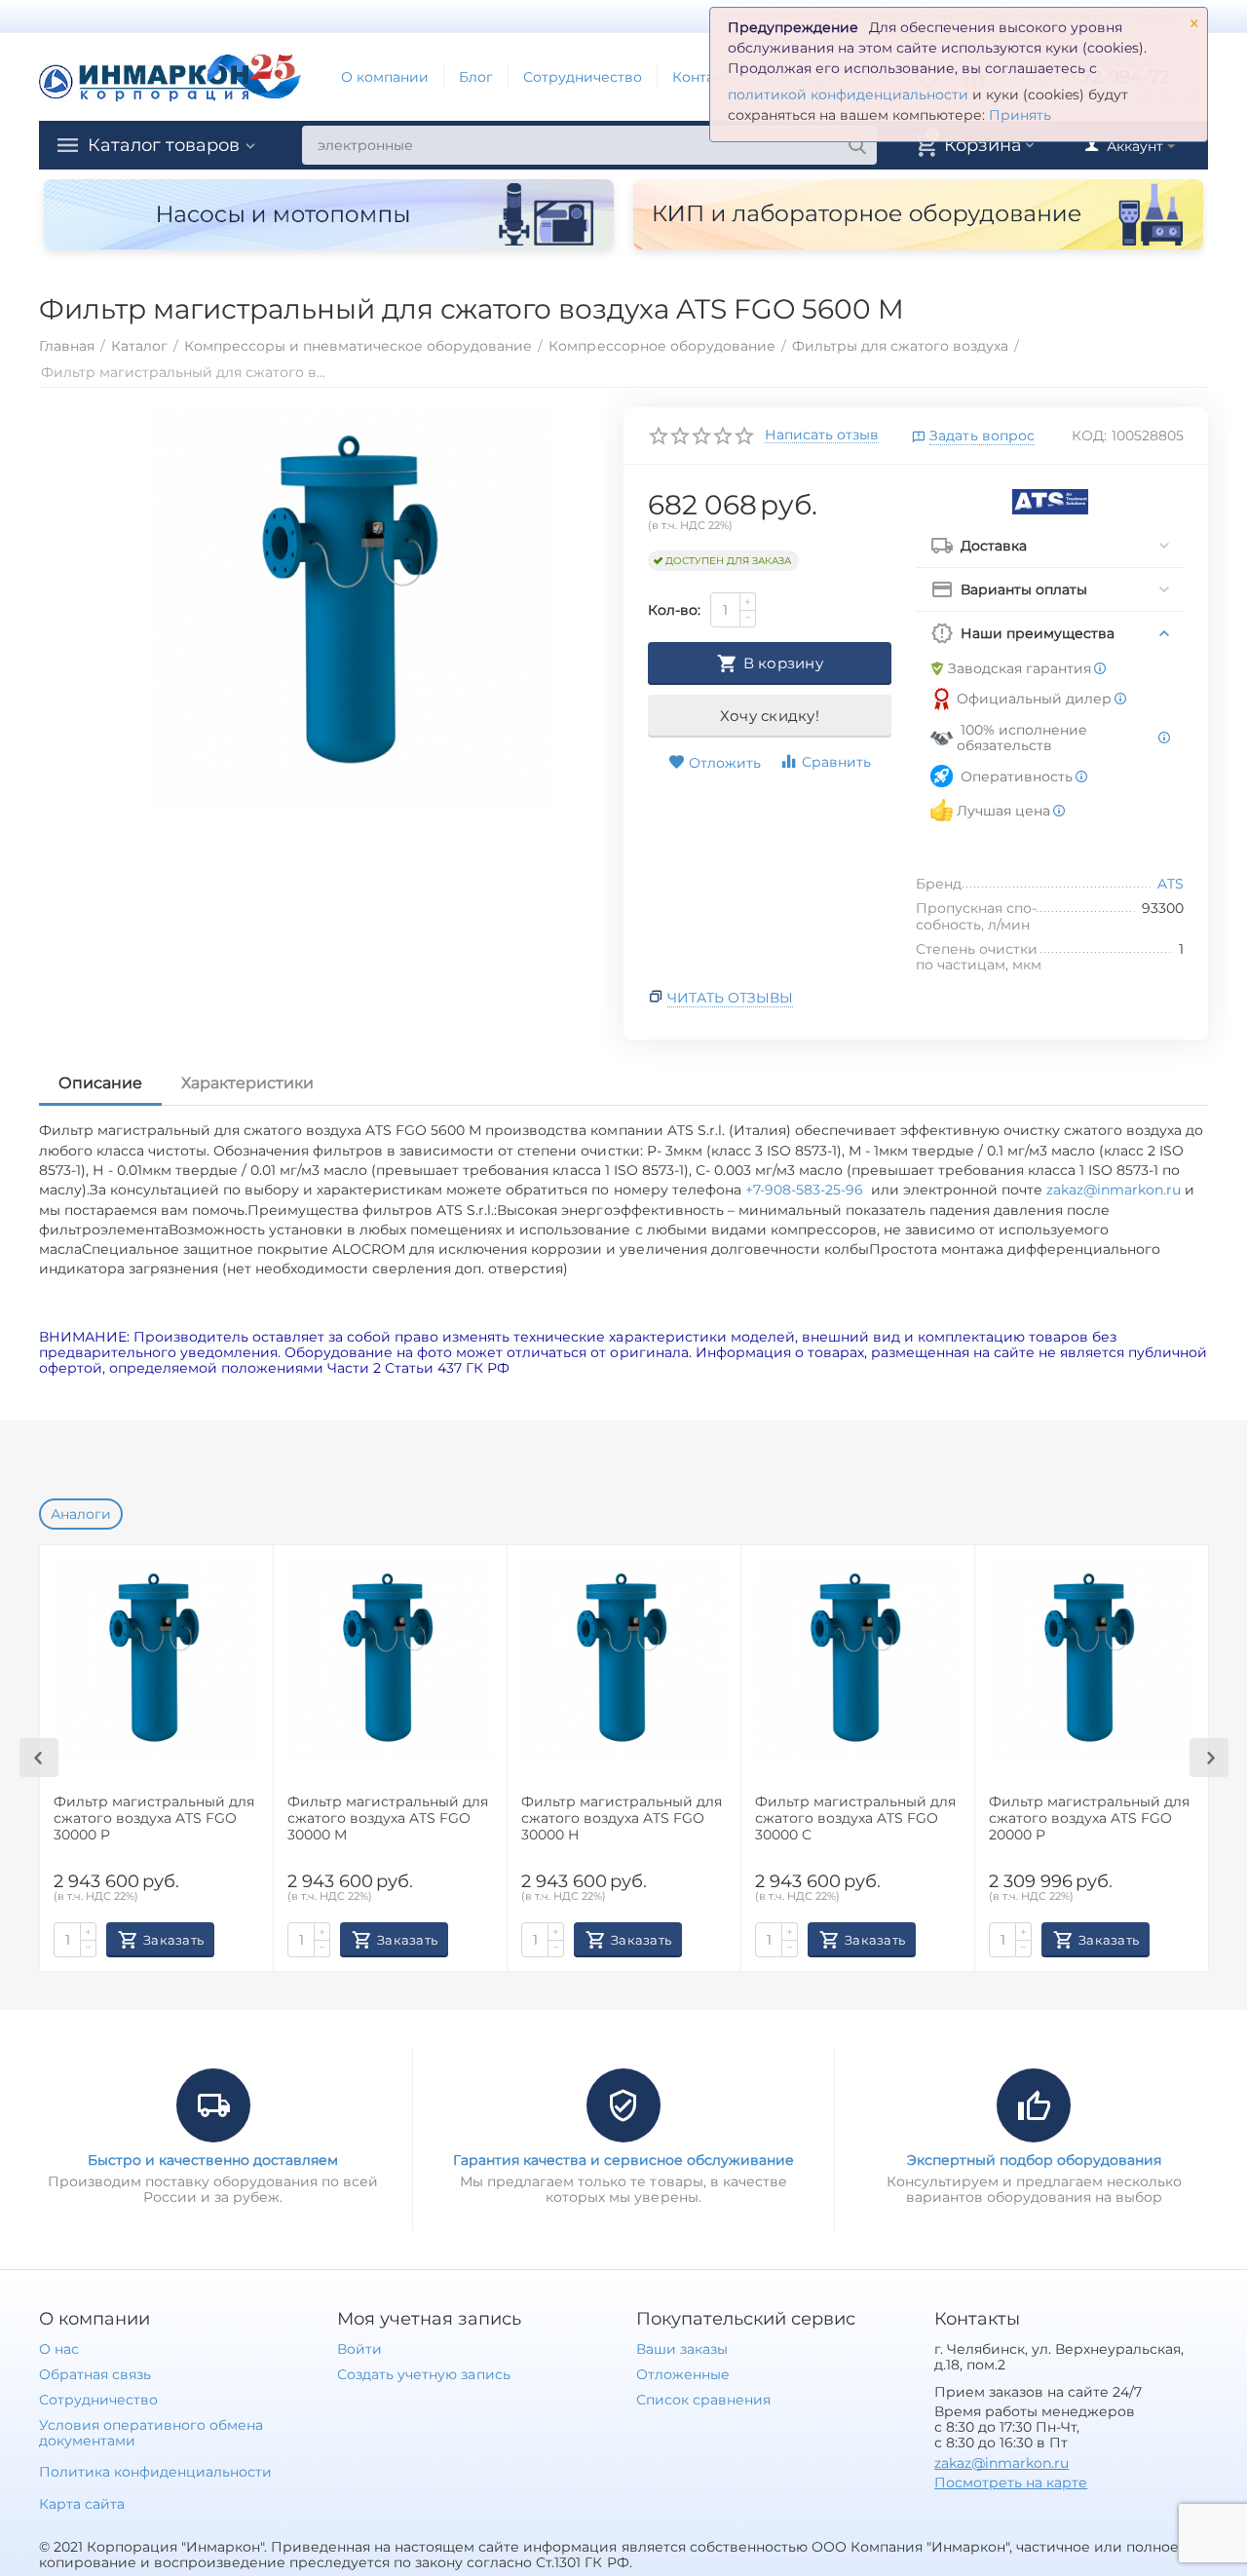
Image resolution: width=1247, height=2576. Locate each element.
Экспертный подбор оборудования (1034, 2160)
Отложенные (683, 2374)
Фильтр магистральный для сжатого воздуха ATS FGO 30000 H (622, 1818)
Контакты (706, 77)
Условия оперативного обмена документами (151, 2433)
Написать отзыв (822, 436)
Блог (476, 77)
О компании (385, 77)
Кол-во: (674, 610)
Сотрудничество (583, 77)
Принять (1020, 115)
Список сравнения (703, 2400)
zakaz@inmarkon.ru (1114, 1190)
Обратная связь (95, 2374)
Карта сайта (82, 2504)
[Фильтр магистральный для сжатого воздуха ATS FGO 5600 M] (354, 608)
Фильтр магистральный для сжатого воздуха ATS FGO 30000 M (388, 1818)
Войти (359, 2349)
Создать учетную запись (423, 2374)
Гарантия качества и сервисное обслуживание (623, 2160)
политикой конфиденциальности (848, 95)
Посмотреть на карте (1011, 2482)
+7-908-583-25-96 (808, 1190)
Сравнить (836, 762)
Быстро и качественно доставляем (213, 2160)
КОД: (1089, 436)
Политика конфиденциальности (155, 2472)
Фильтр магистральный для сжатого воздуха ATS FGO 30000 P (154, 1818)
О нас (59, 2349)
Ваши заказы (682, 2349)
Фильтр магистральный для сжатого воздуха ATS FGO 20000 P (1089, 1818)
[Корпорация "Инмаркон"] (170, 76)
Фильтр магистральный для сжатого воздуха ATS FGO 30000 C (855, 1818)
